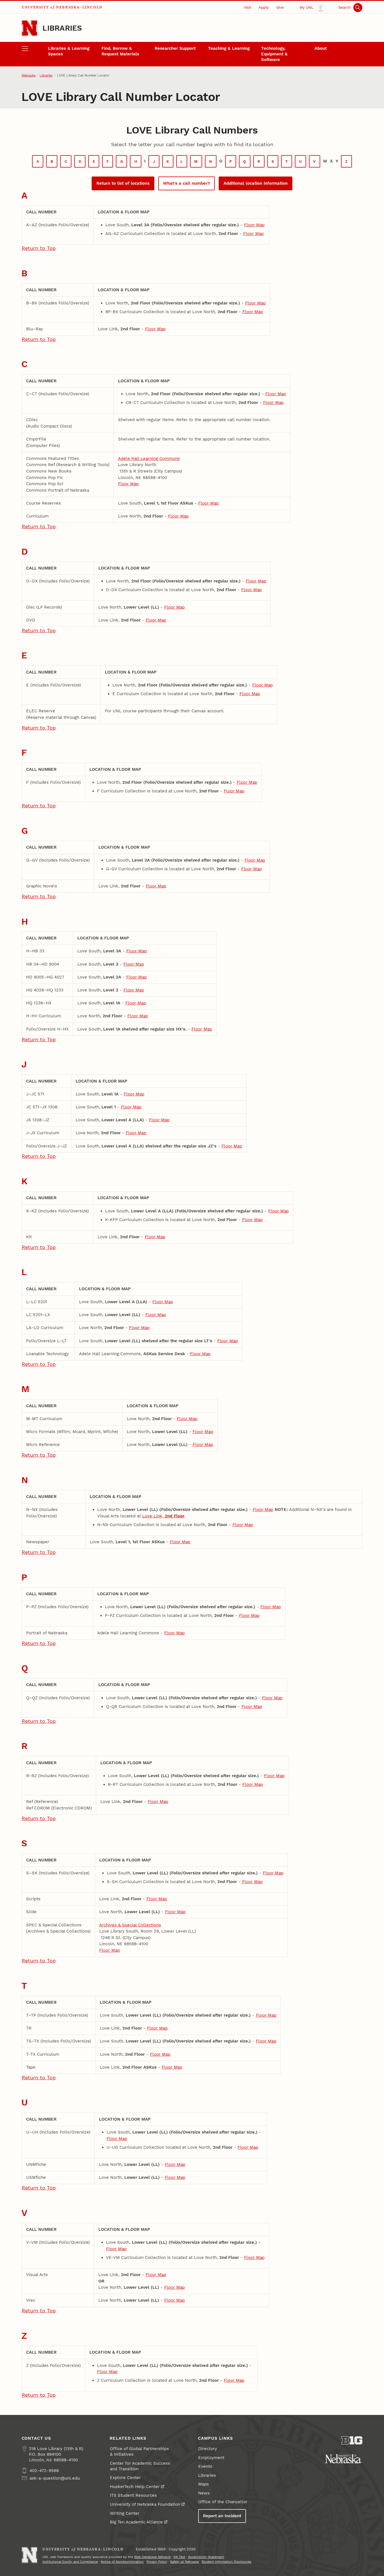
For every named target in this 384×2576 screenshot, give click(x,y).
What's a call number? (187, 183)
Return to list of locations (123, 183)
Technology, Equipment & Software (274, 54)
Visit (247, 7)
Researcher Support (175, 48)
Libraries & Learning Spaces (69, 51)
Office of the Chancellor (223, 2502)
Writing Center (125, 2513)
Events (205, 2466)
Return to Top (39, 248)
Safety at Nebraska (184, 2562)
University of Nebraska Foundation (145, 2504)
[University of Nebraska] (344, 2459)
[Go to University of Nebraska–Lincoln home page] (30, 28)
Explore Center (125, 2478)
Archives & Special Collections (130, 1925)
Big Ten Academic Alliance (136, 2522)
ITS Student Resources (133, 2495)
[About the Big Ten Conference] (352, 2440)
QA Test (179, 2557)
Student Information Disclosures (226, 2562)
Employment (211, 2458)
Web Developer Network (152, 2557)
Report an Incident (222, 2516)
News (204, 2493)
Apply (264, 7)
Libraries (62, 28)
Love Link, (163, 1516)
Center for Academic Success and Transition (140, 2466)
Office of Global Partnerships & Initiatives (139, 2451)
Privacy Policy (157, 2562)
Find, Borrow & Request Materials (120, 51)
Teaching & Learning (229, 48)
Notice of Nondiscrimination (122, 2562)
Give (280, 7)
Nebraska (29, 75)
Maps (204, 2484)
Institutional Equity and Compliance (70, 2562)
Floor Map (254, 225)
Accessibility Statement (206, 2557)
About (321, 48)
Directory (208, 2449)
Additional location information (256, 183)
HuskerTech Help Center (135, 2487)
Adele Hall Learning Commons (149, 458)
